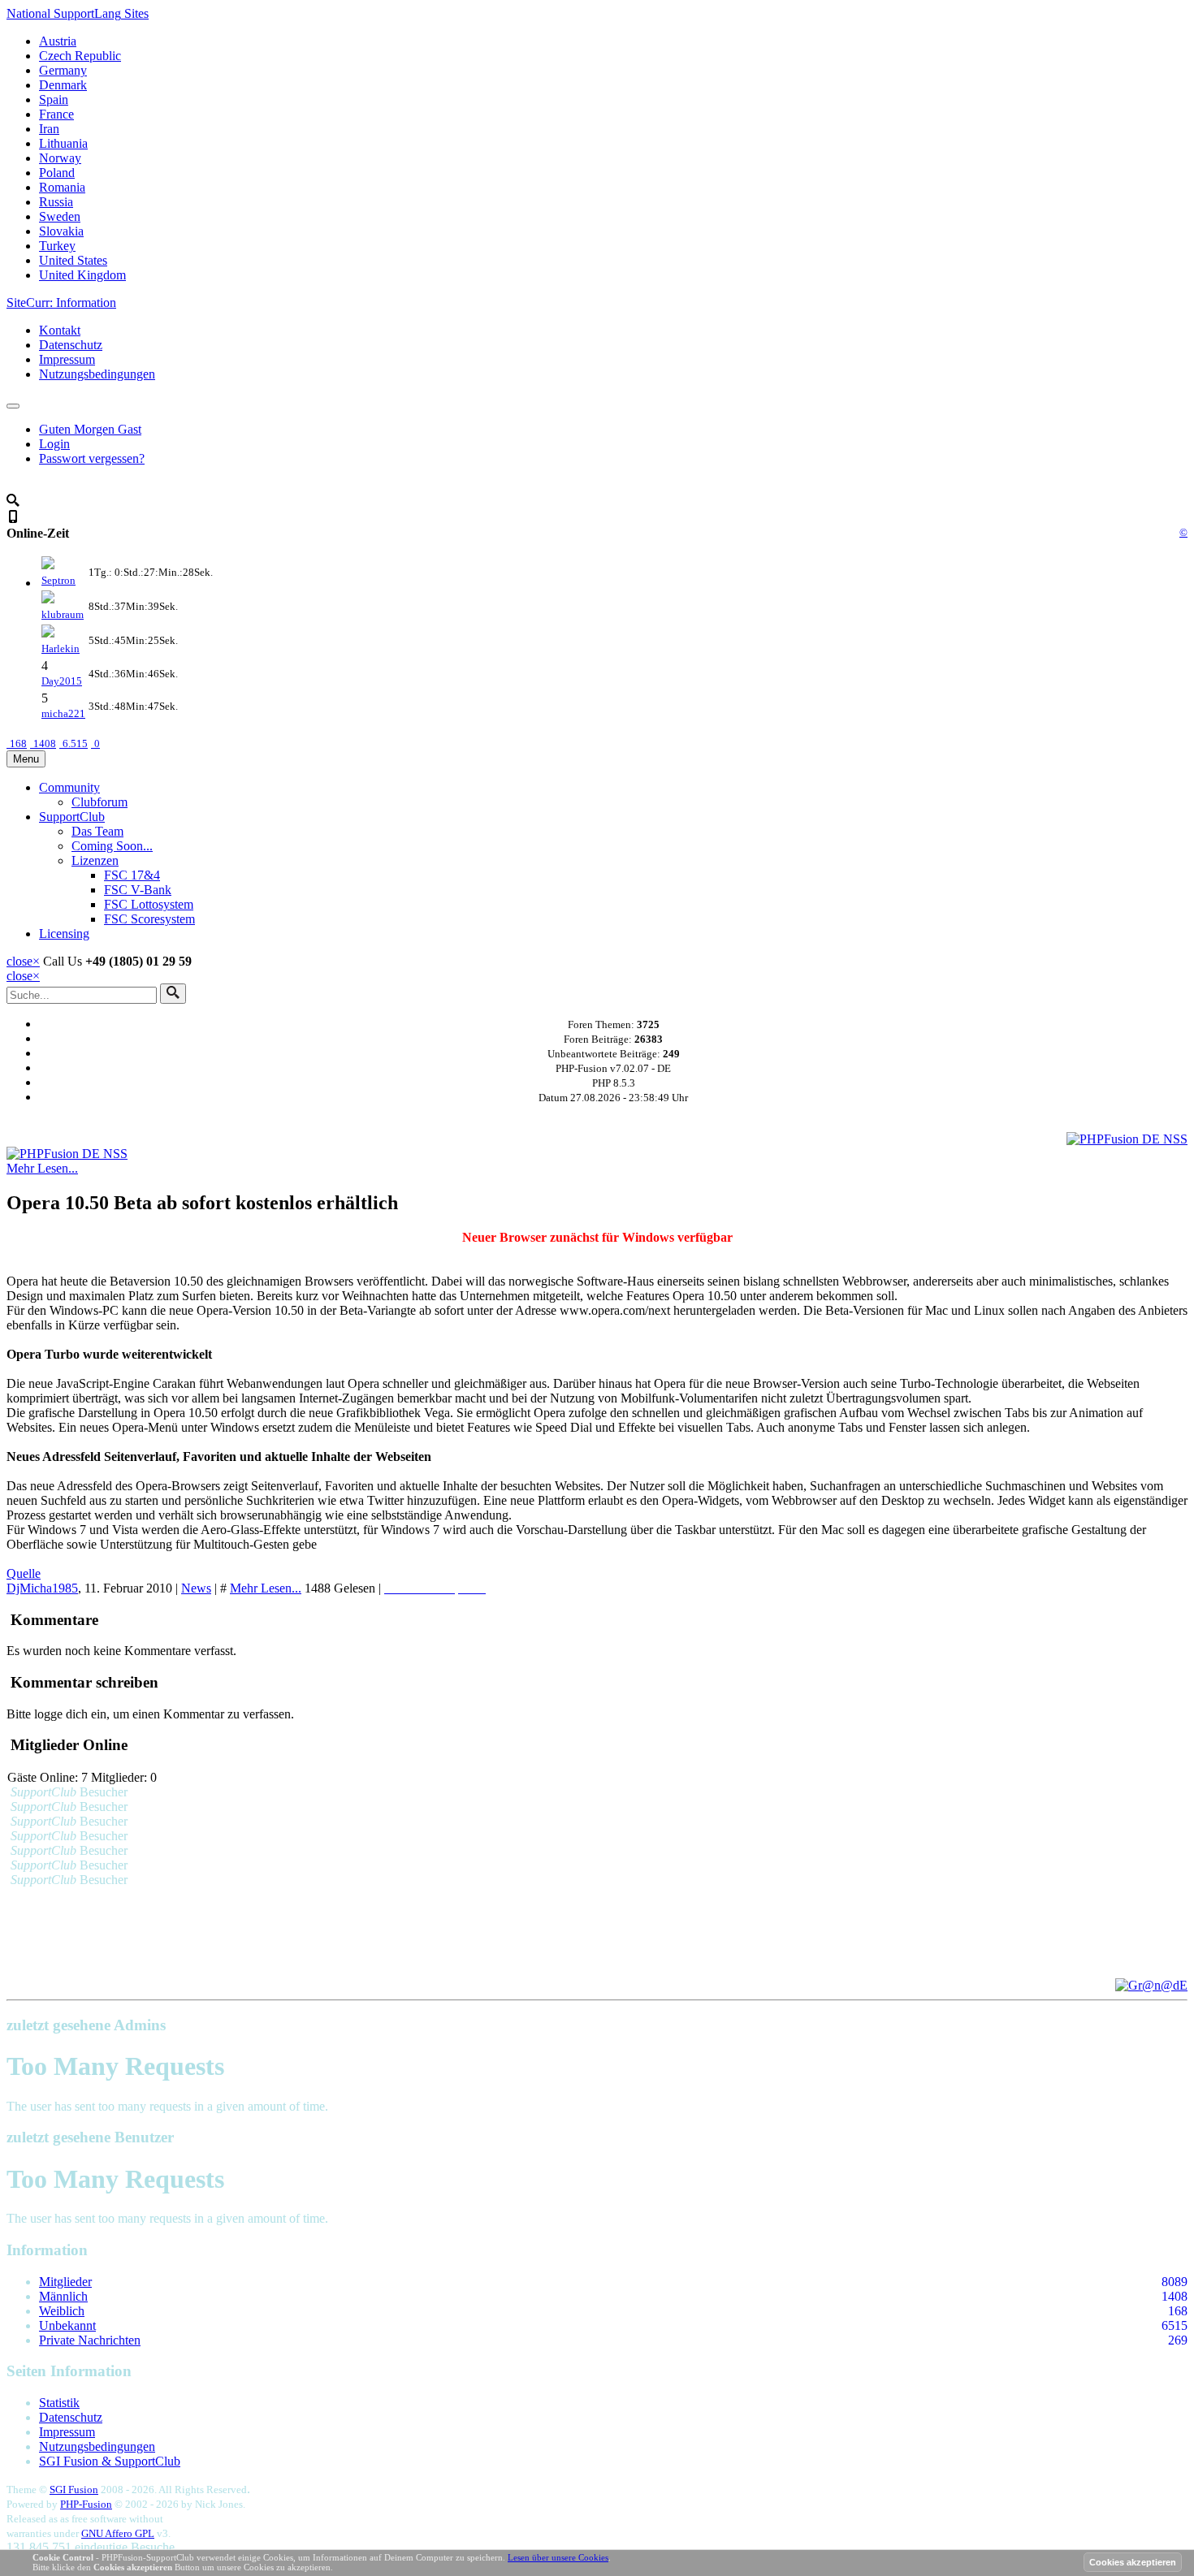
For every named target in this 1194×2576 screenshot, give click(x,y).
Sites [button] (78, 13)
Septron (58, 580)
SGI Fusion (74, 2490)
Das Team (97, 831)
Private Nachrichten (90, 2340)
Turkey (57, 246)
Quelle (24, 1573)
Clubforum (99, 802)
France (56, 114)
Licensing (64, 934)
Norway (60, 158)
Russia (56, 202)
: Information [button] (61, 303)
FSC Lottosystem (149, 904)
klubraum (63, 614)
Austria (58, 41)
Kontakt (60, 330)
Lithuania (63, 143)
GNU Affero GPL (118, 2533)
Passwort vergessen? (92, 458)
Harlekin (61, 648)
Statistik (59, 2403)
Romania (62, 187)
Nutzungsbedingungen (97, 374)
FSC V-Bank (138, 890)
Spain (54, 99)
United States (73, 260)
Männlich (63, 2296)
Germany (63, 70)
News (196, 1588)
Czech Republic (80, 56)
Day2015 (62, 681)
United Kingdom (82, 275)
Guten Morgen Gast (90, 429)
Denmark (63, 85)
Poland (57, 173)
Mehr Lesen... (42, 1168)
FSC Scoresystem (149, 919)
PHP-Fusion (86, 2504)
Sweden (60, 216)
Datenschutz (71, 345)
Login (54, 444)
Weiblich (62, 2311)
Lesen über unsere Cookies (558, 2557)
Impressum (67, 359)
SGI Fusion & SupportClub (110, 2461)
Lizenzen (95, 860)
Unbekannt (67, 2325)
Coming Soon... (112, 846)
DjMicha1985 (42, 1588)
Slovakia (61, 231)
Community (69, 787)
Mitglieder (65, 2282)
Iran (49, 129)
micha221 (63, 713)
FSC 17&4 (132, 875)
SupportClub (72, 817)
